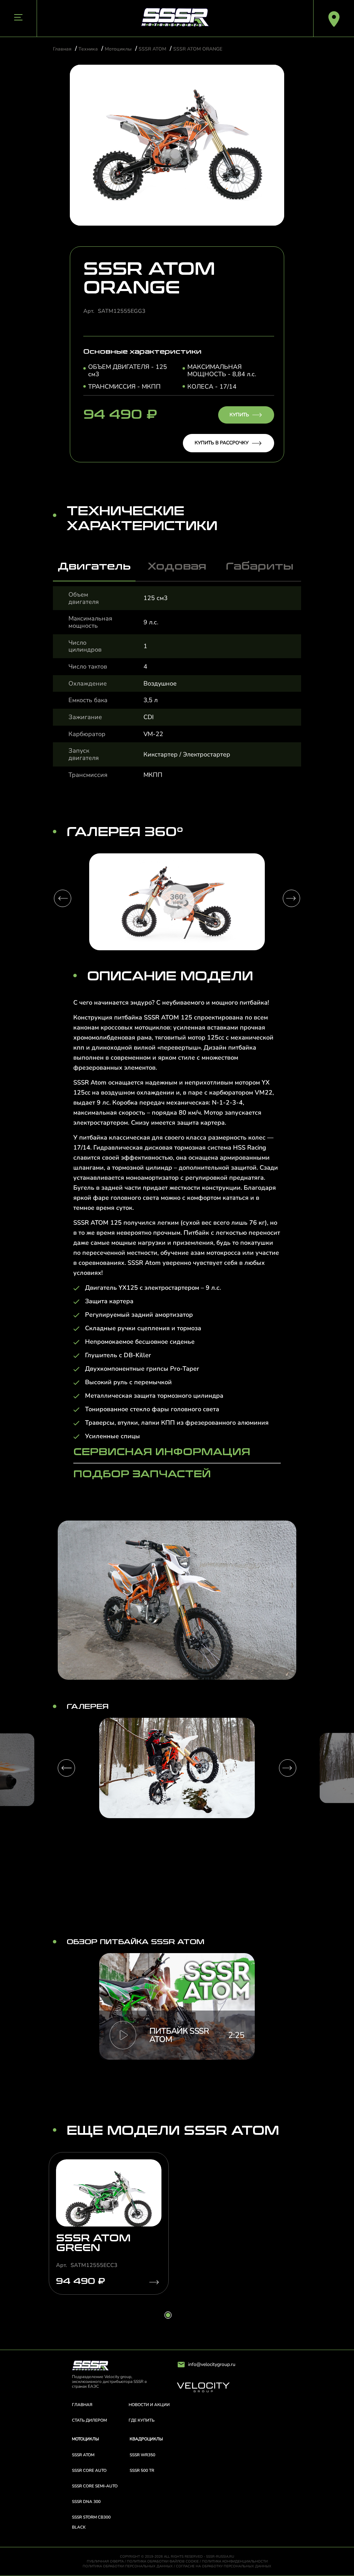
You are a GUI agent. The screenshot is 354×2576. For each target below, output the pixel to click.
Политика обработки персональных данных (128, 2566)
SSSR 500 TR (142, 2470)
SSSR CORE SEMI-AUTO (95, 2486)
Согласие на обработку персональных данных (224, 2566)
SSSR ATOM (152, 49)
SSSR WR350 (142, 2455)
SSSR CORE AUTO (89, 2470)
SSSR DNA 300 (86, 2502)
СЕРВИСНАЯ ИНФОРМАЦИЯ (162, 1452)
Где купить (142, 2420)
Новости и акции (149, 2405)
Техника (88, 49)
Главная (62, 49)
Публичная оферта (105, 2561)
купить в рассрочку (222, 443)
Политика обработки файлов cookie (163, 2561)
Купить (239, 415)
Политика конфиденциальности (235, 2561)
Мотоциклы (118, 49)
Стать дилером (89, 2420)
